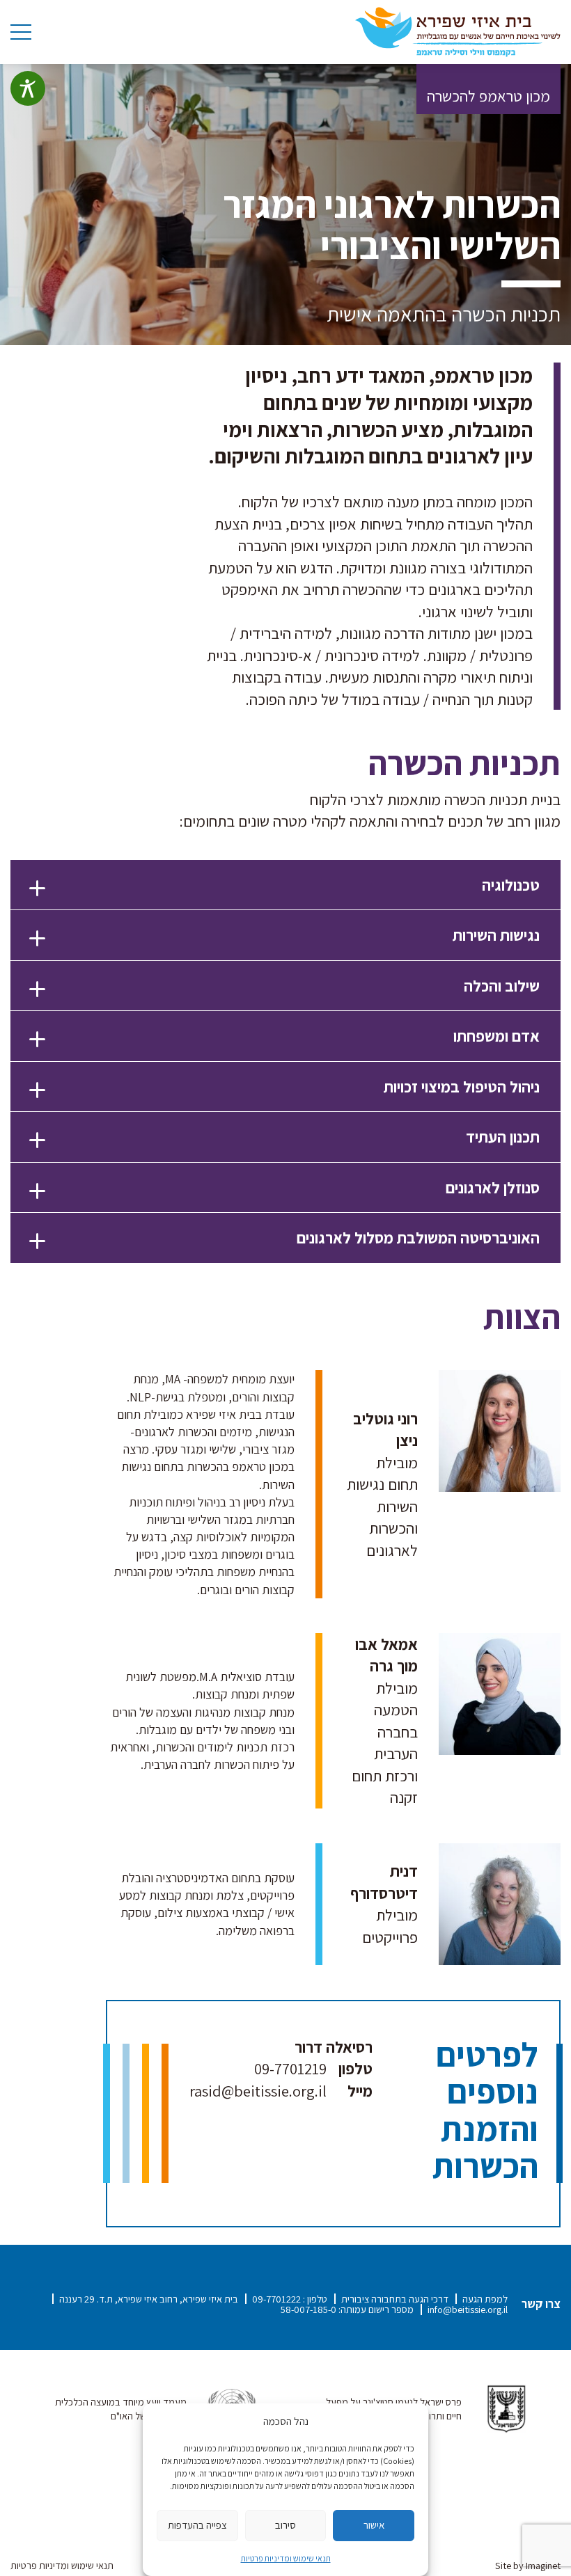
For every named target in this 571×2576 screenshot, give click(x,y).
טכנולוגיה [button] (511, 885)
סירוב (285, 2525)
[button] (285, 885)
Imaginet (543, 2565)
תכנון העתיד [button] (503, 1137)
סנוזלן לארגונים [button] (493, 1187)
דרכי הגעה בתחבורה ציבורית (395, 2299)
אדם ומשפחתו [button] (496, 1036)
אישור (374, 2525)
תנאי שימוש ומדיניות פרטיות (286, 2558)
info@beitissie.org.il (468, 2309)
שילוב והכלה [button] (502, 986)
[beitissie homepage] (458, 31)
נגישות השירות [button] (496, 935)
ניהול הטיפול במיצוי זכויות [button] (462, 1087)
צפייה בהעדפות (197, 2525)
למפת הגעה (485, 2299)
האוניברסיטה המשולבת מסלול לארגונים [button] (418, 1238)
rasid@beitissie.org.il (258, 2091)
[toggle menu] (21, 32)
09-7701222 (276, 2299)
